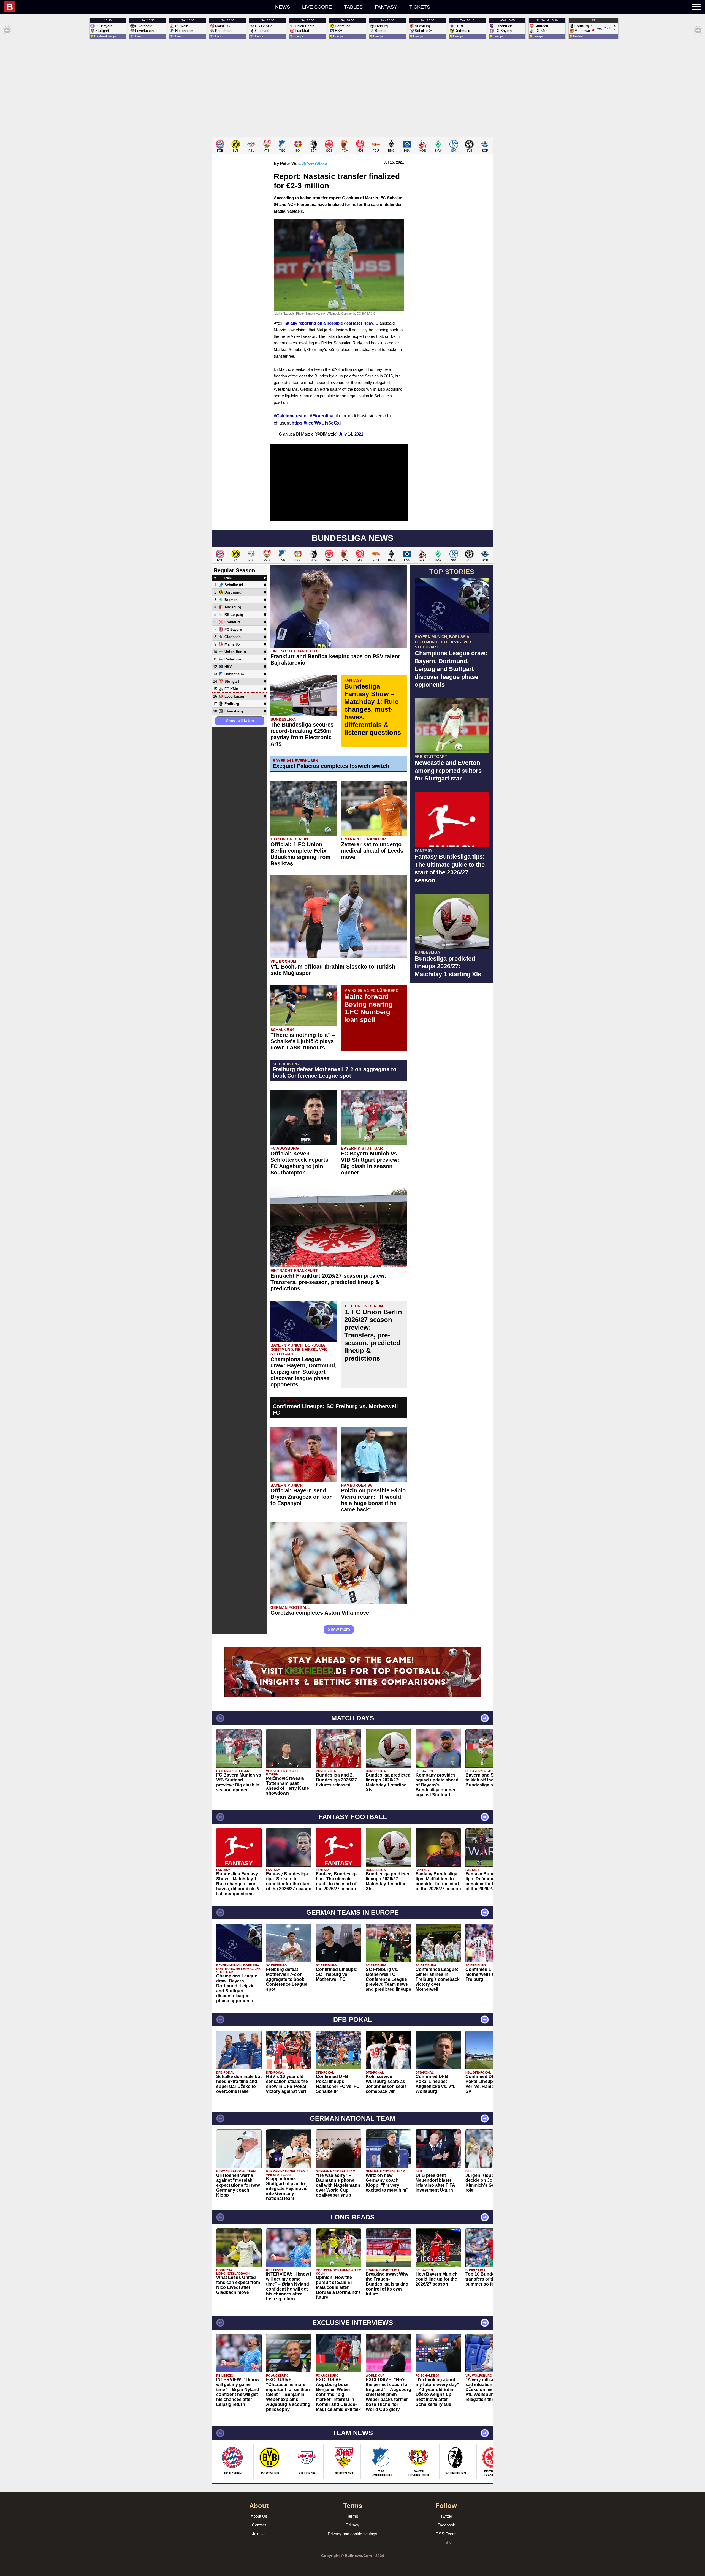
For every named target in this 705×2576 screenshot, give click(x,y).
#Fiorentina (322, 416)
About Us (259, 2516)
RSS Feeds (446, 2534)
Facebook (446, 2525)
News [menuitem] (283, 7)
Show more (339, 1629)
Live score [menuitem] (317, 7)
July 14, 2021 (351, 434)
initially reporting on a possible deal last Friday (328, 323)
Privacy (352, 2525)
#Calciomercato (290, 416)
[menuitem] (108, 7)
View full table (240, 721)
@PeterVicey (314, 164)
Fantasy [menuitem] (386, 7)
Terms (353, 2516)
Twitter (446, 2516)
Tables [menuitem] (353, 7)
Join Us (259, 2534)
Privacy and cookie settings (352, 2534)
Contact (259, 2525)
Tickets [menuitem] (420, 7)
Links (446, 2543)
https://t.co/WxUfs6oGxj (316, 423)
